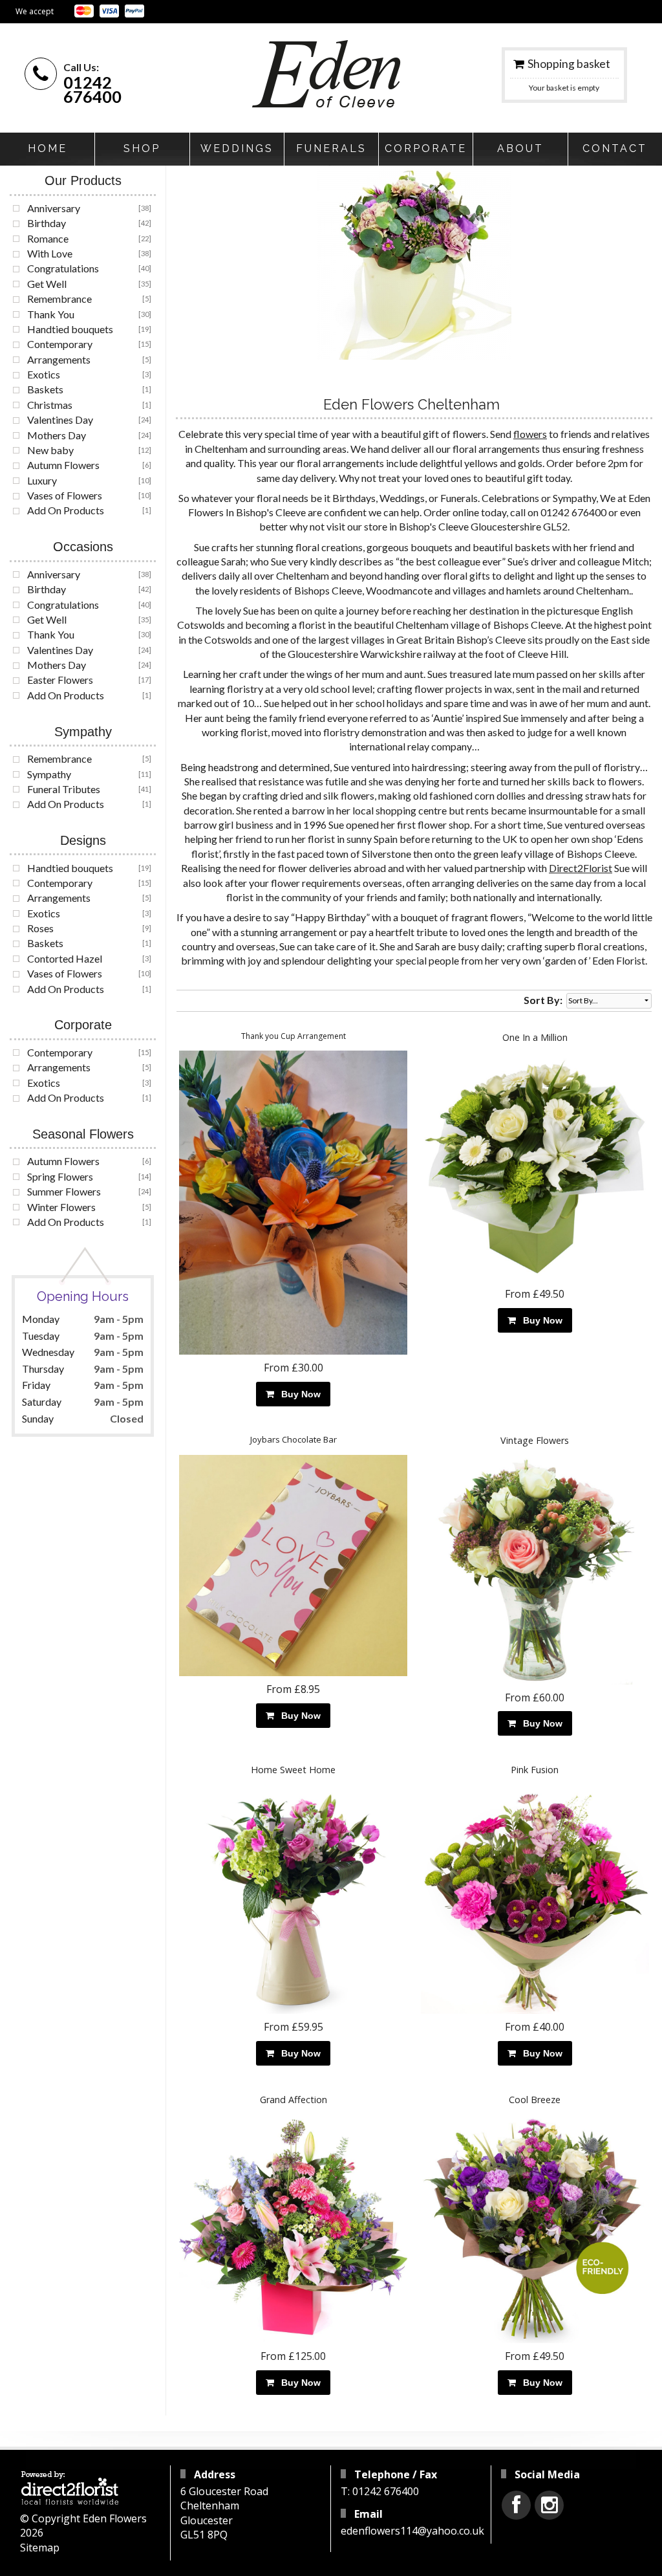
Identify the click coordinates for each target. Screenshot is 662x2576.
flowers (530, 434)
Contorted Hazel (65, 958)
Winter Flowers (61, 1207)
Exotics (44, 374)
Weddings (237, 148)
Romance (48, 238)
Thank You (51, 314)
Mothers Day (57, 435)
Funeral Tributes (64, 789)
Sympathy (49, 774)
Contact (615, 148)
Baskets (45, 389)
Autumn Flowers (63, 465)
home (48, 148)
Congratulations (63, 268)
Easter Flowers (60, 680)
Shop (142, 148)
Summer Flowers (64, 1191)
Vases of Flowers (65, 495)
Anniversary (54, 208)
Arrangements (59, 359)
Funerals (331, 148)
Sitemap (40, 2548)
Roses (40, 928)
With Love (50, 253)
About (520, 148)
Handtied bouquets (70, 329)
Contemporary (60, 344)
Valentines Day (60, 420)
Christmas (50, 405)
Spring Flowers (60, 1176)
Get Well (47, 284)
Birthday (47, 223)
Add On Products (66, 510)
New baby (50, 450)
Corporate (426, 148)
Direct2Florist (581, 868)
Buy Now (298, 1394)
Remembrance (59, 299)
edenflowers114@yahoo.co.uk (412, 2531)
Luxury (42, 480)
